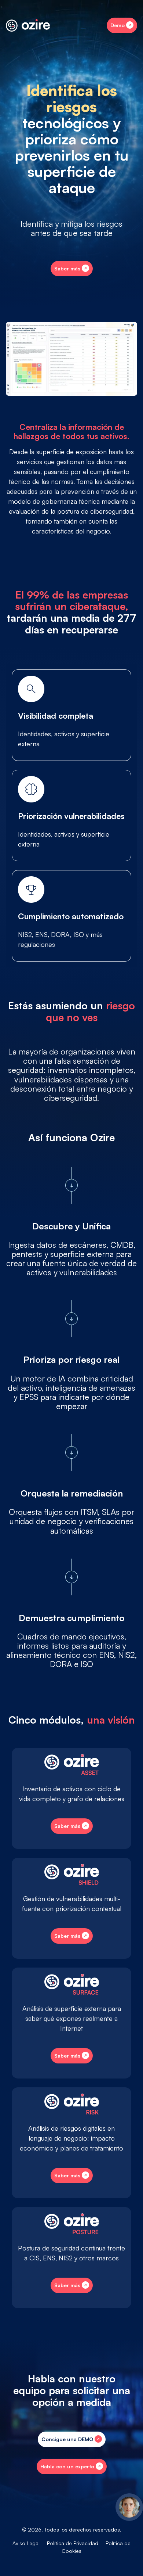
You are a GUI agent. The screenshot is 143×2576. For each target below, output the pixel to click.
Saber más (67, 268)
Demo (118, 25)
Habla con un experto (67, 2466)
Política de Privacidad (73, 2543)
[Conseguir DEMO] (129, 2507)
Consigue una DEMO (67, 2439)
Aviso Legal (26, 2543)
